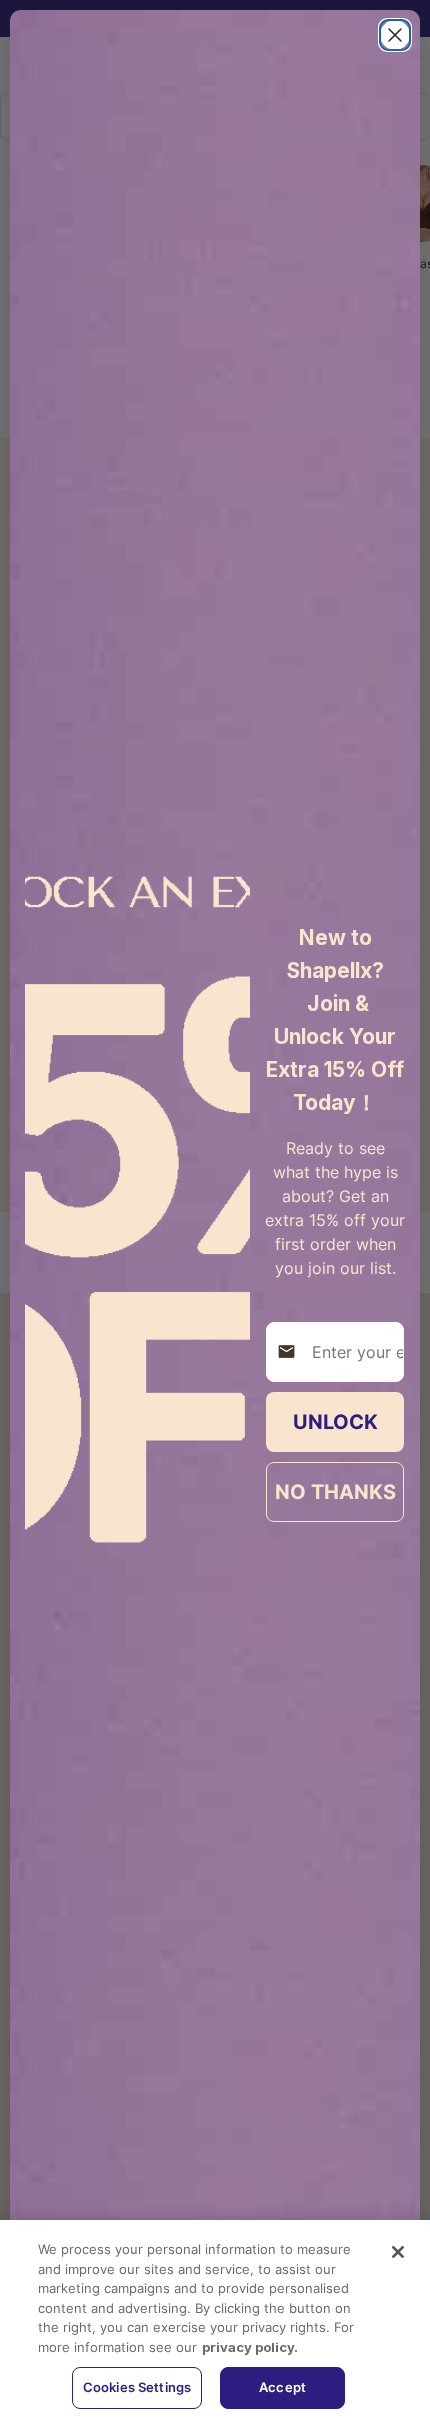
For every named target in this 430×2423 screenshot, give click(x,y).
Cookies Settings (137, 2387)
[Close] (398, 2252)
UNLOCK (335, 1422)
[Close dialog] (395, 35)
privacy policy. (250, 2347)
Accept (282, 2387)
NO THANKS (335, 1492)
